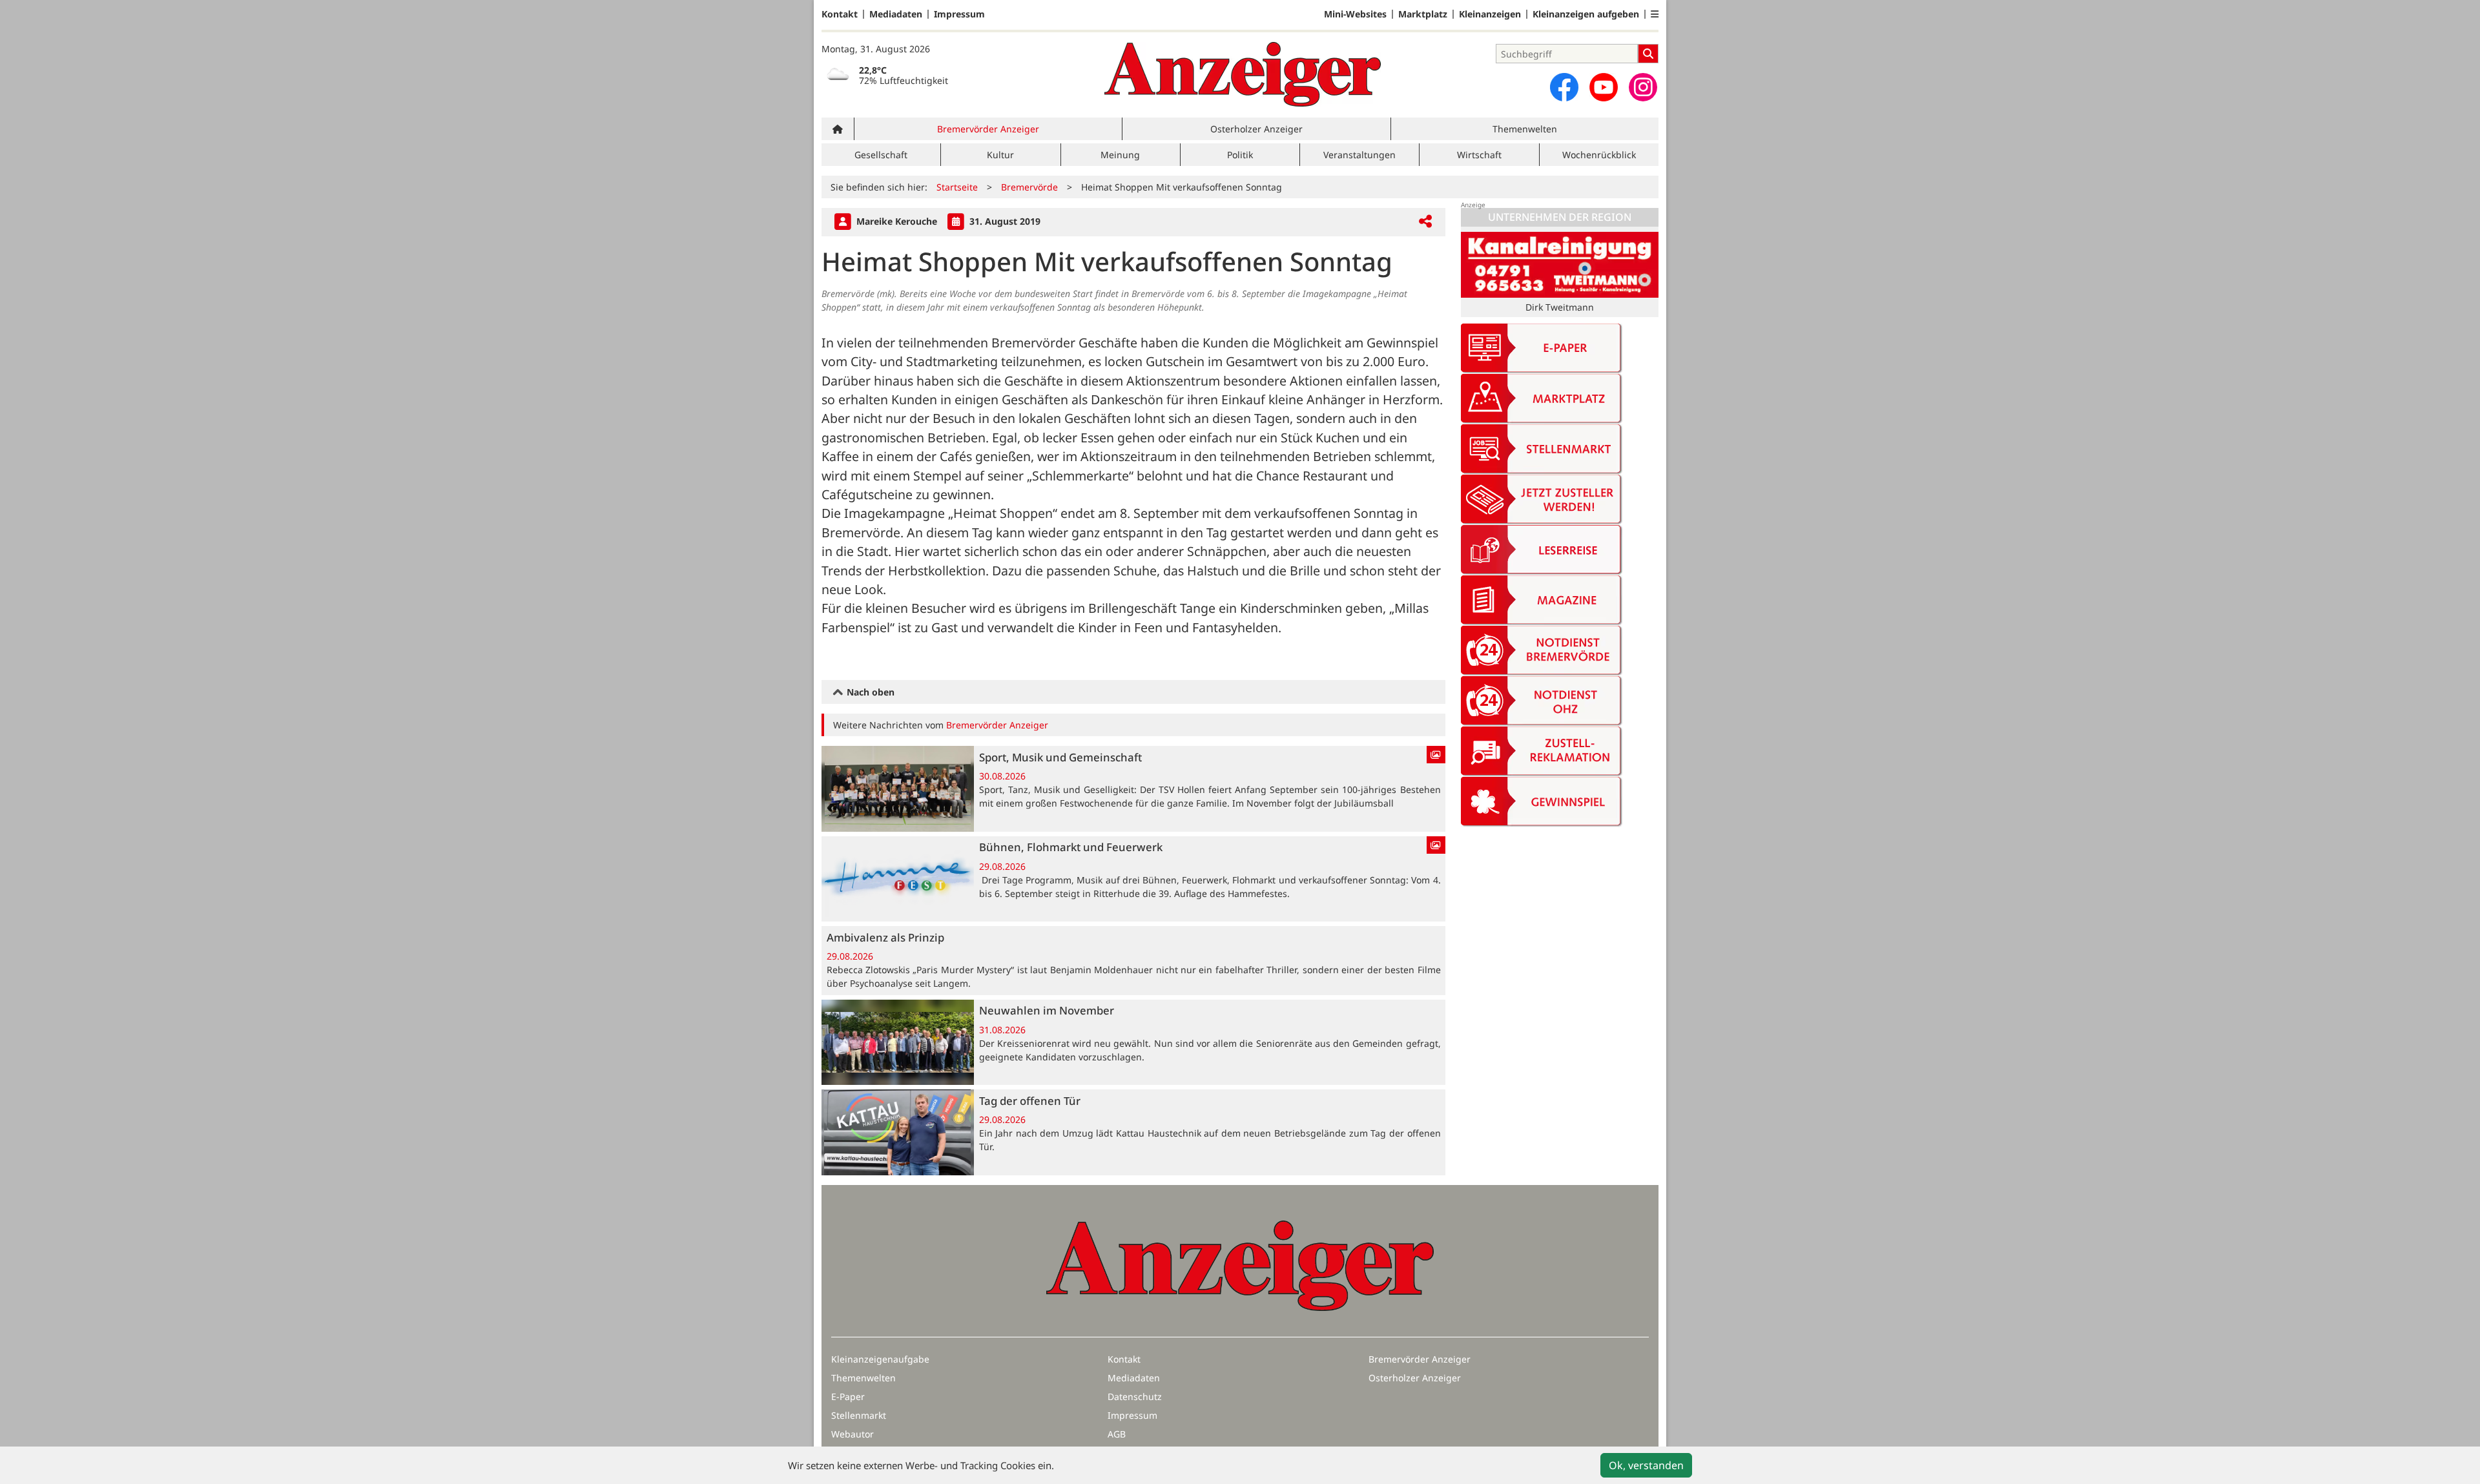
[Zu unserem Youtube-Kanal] (1604, 87)
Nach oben (869, 692)
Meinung (1120, 155)
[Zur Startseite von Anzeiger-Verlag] (1243, 74)
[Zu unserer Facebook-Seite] (1564, 87)
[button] (1655, 14)
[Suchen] (1648, 54)
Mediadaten (896, 14)
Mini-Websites (1355, 14)
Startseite (957, 187)
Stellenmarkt (859, 1415)
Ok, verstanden (1646, 1465)
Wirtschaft (1479, 155)
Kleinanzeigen (1490, 14)
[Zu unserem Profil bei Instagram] (1643, 87)
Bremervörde (1029, 187)
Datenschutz (1135, 1396)
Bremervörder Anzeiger (988, 129)
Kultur (1000, 155)
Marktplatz (1423, 14)
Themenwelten (1525, 129)
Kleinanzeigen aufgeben (1586, 14)
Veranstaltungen (1359, 155)
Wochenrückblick (1599, 155)
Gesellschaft (881, 155)
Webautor (852, 1434)
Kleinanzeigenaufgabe (880, 1359)
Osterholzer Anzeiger (1256, 129)
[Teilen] (1425, 222)
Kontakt (840, 14)
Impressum (959, 14)
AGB (1117, 1434)
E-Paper (848, 1396)
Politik (1240, 155)
